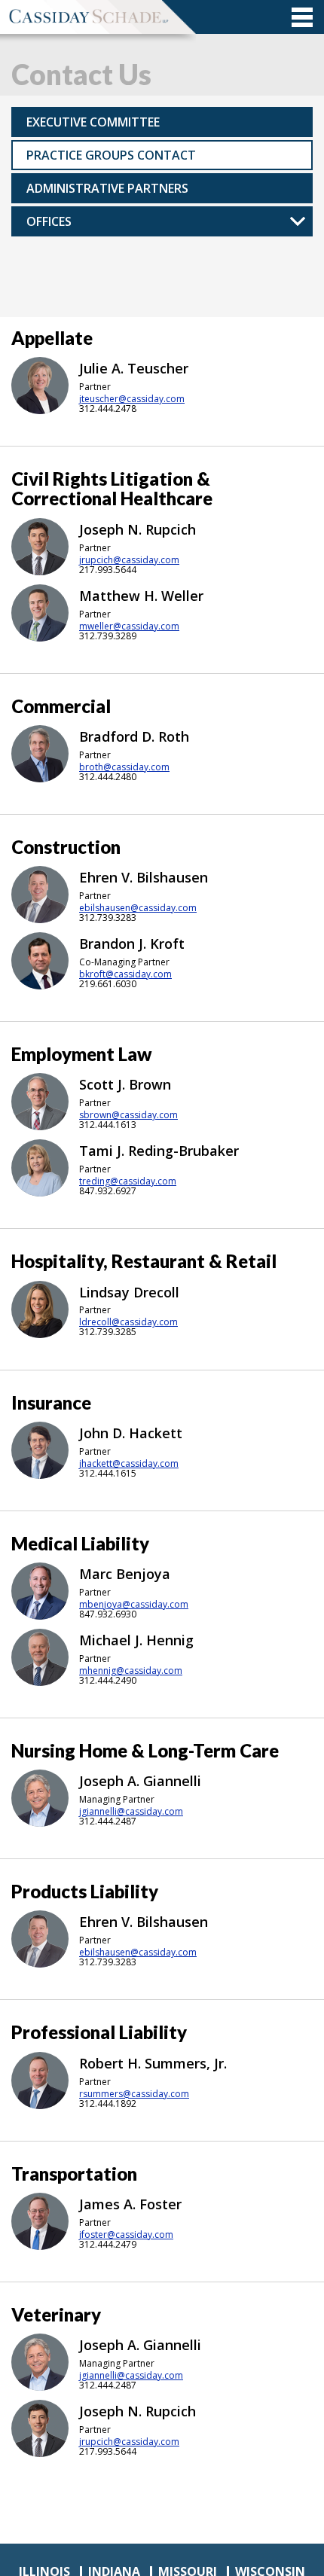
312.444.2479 (108, 2244)
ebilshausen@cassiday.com (138, 908)
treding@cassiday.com (128, 1181)
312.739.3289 (108, 636)
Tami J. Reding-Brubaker (159, 1151)
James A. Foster (130, 2204)
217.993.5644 (108, 570)
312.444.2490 (108, 1680)
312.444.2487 (108, 1821)
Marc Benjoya (125, 1574)
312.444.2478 (108, 409)
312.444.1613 (108, 1125)
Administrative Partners (107, 188)
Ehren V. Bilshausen (144, 877)
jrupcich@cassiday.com (129, 560)
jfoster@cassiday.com (126, 2235)
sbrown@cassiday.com (128, 1115)
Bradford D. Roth (134, 736)
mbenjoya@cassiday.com (134, 1605)
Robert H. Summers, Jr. (153, 2063)
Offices (49, 221)
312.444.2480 (108, 777)
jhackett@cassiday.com (129, 1464)
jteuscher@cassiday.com (132, 399)
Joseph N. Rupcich (138, 529)
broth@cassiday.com (124, 767)
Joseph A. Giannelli (140, 1781)
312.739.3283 (108, 918)
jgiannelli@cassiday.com (131, 1812)
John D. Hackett (131, 1433)
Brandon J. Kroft (132, 944)
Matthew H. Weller (141, 596)
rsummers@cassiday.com (134, 2094)
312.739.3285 (108, 1332)
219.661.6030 (108, 984)
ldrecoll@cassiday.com (128, 1322)
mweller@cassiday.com (129, 626)
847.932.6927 (108, 1191)
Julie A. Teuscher (134, 368)
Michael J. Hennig (136, 1640)
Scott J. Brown (125, 1084)
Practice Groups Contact (111, 155)
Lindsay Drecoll (129, 1292)
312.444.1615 (108, 1473)
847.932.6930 (108, 1614)
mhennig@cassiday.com (131, 1671)
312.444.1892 (108, 2103)
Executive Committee (93, 122)
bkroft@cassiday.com (125, 974)
